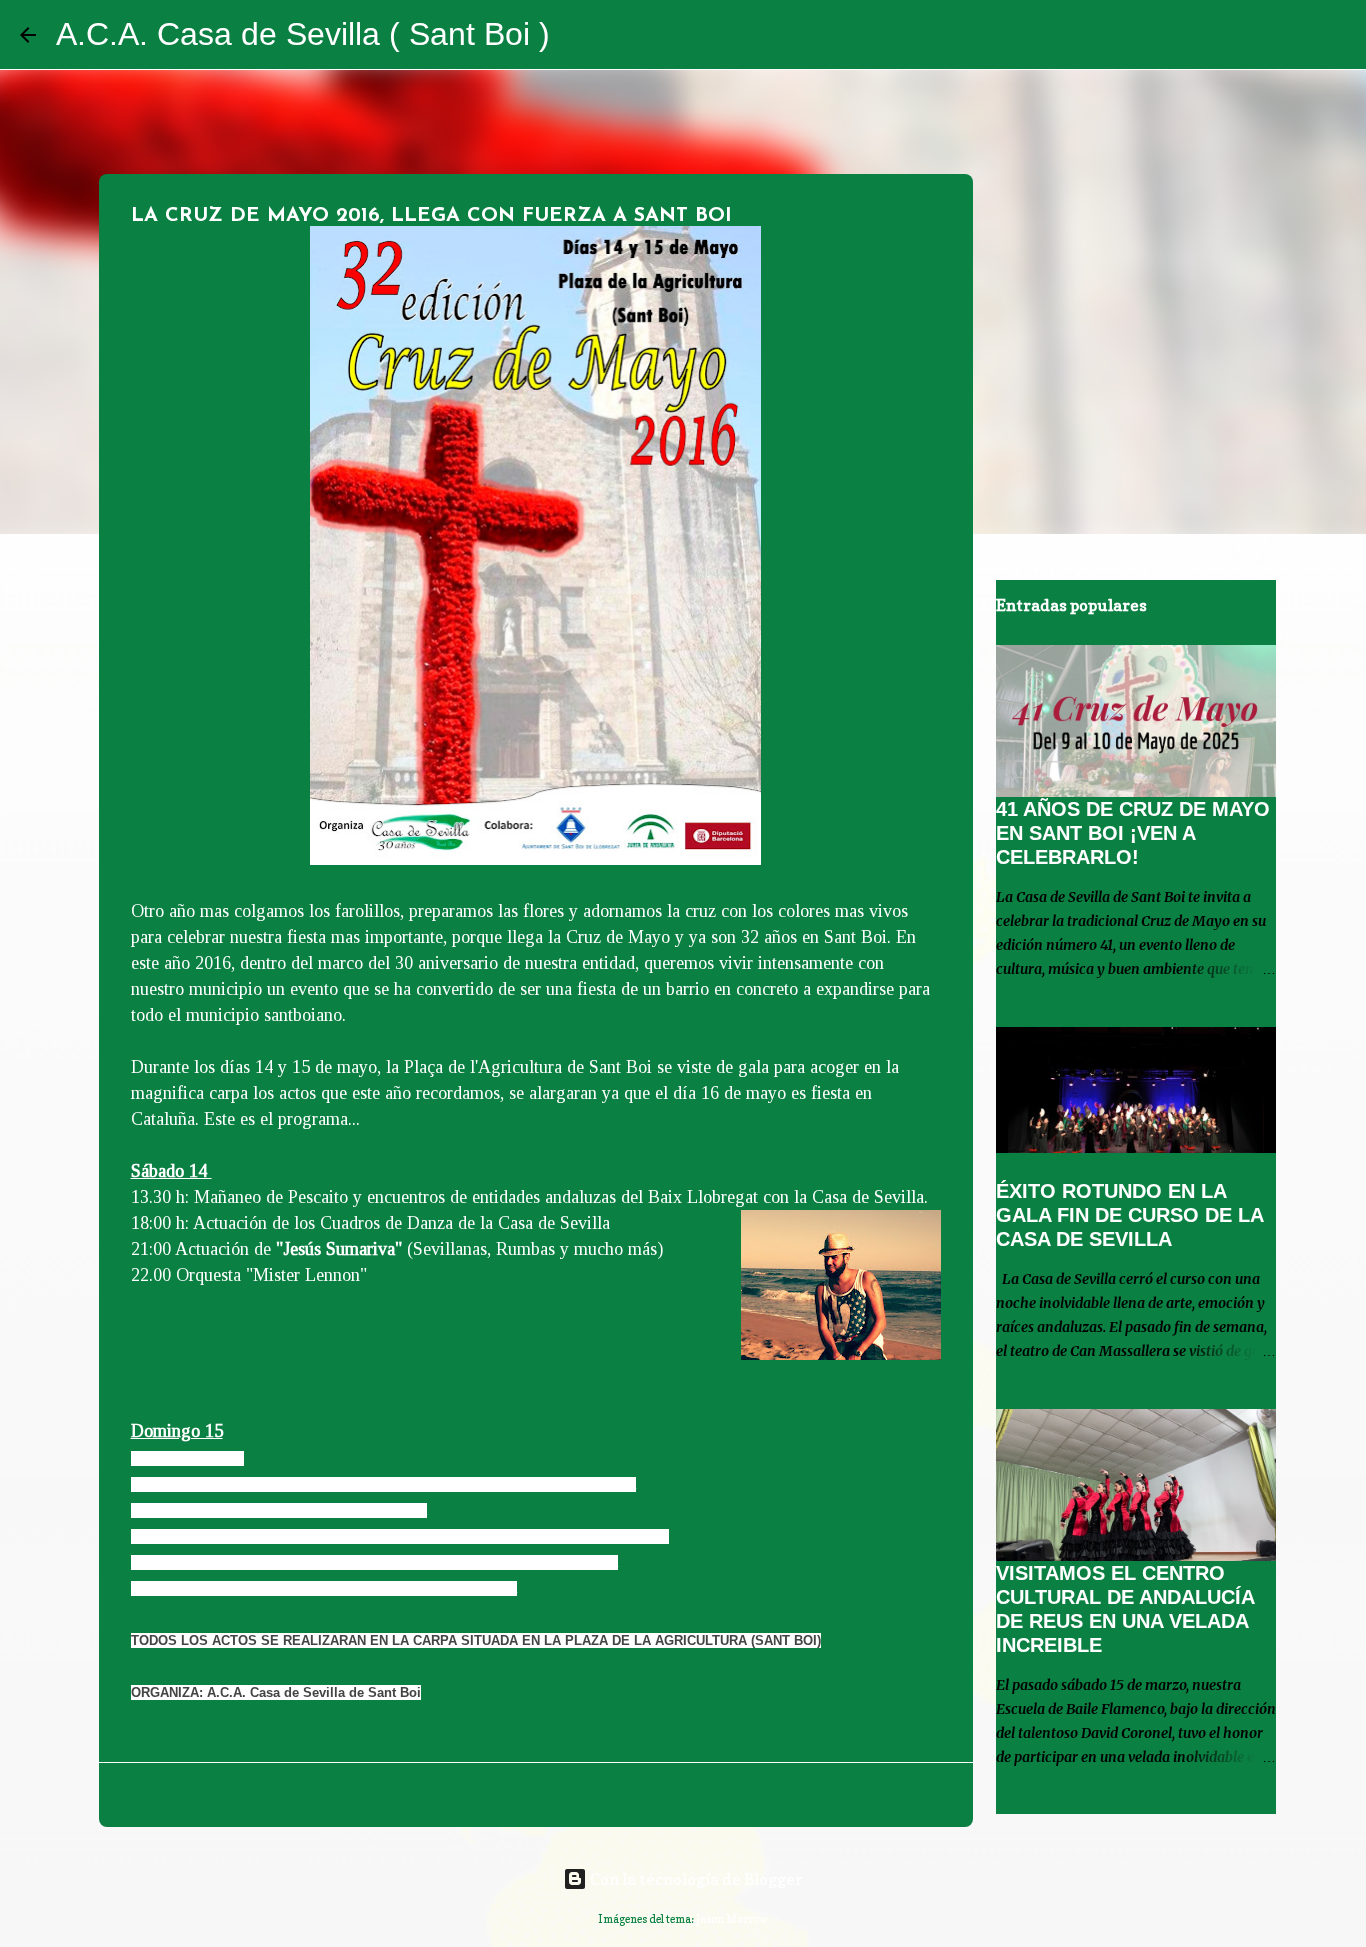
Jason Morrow (732, 1919)
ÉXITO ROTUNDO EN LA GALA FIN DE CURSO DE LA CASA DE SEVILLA (1129, 1215)
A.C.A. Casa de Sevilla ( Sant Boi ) (303, 34)
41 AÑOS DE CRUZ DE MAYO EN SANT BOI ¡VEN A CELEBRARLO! (1133, 833)
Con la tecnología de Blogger (695, 1879)
